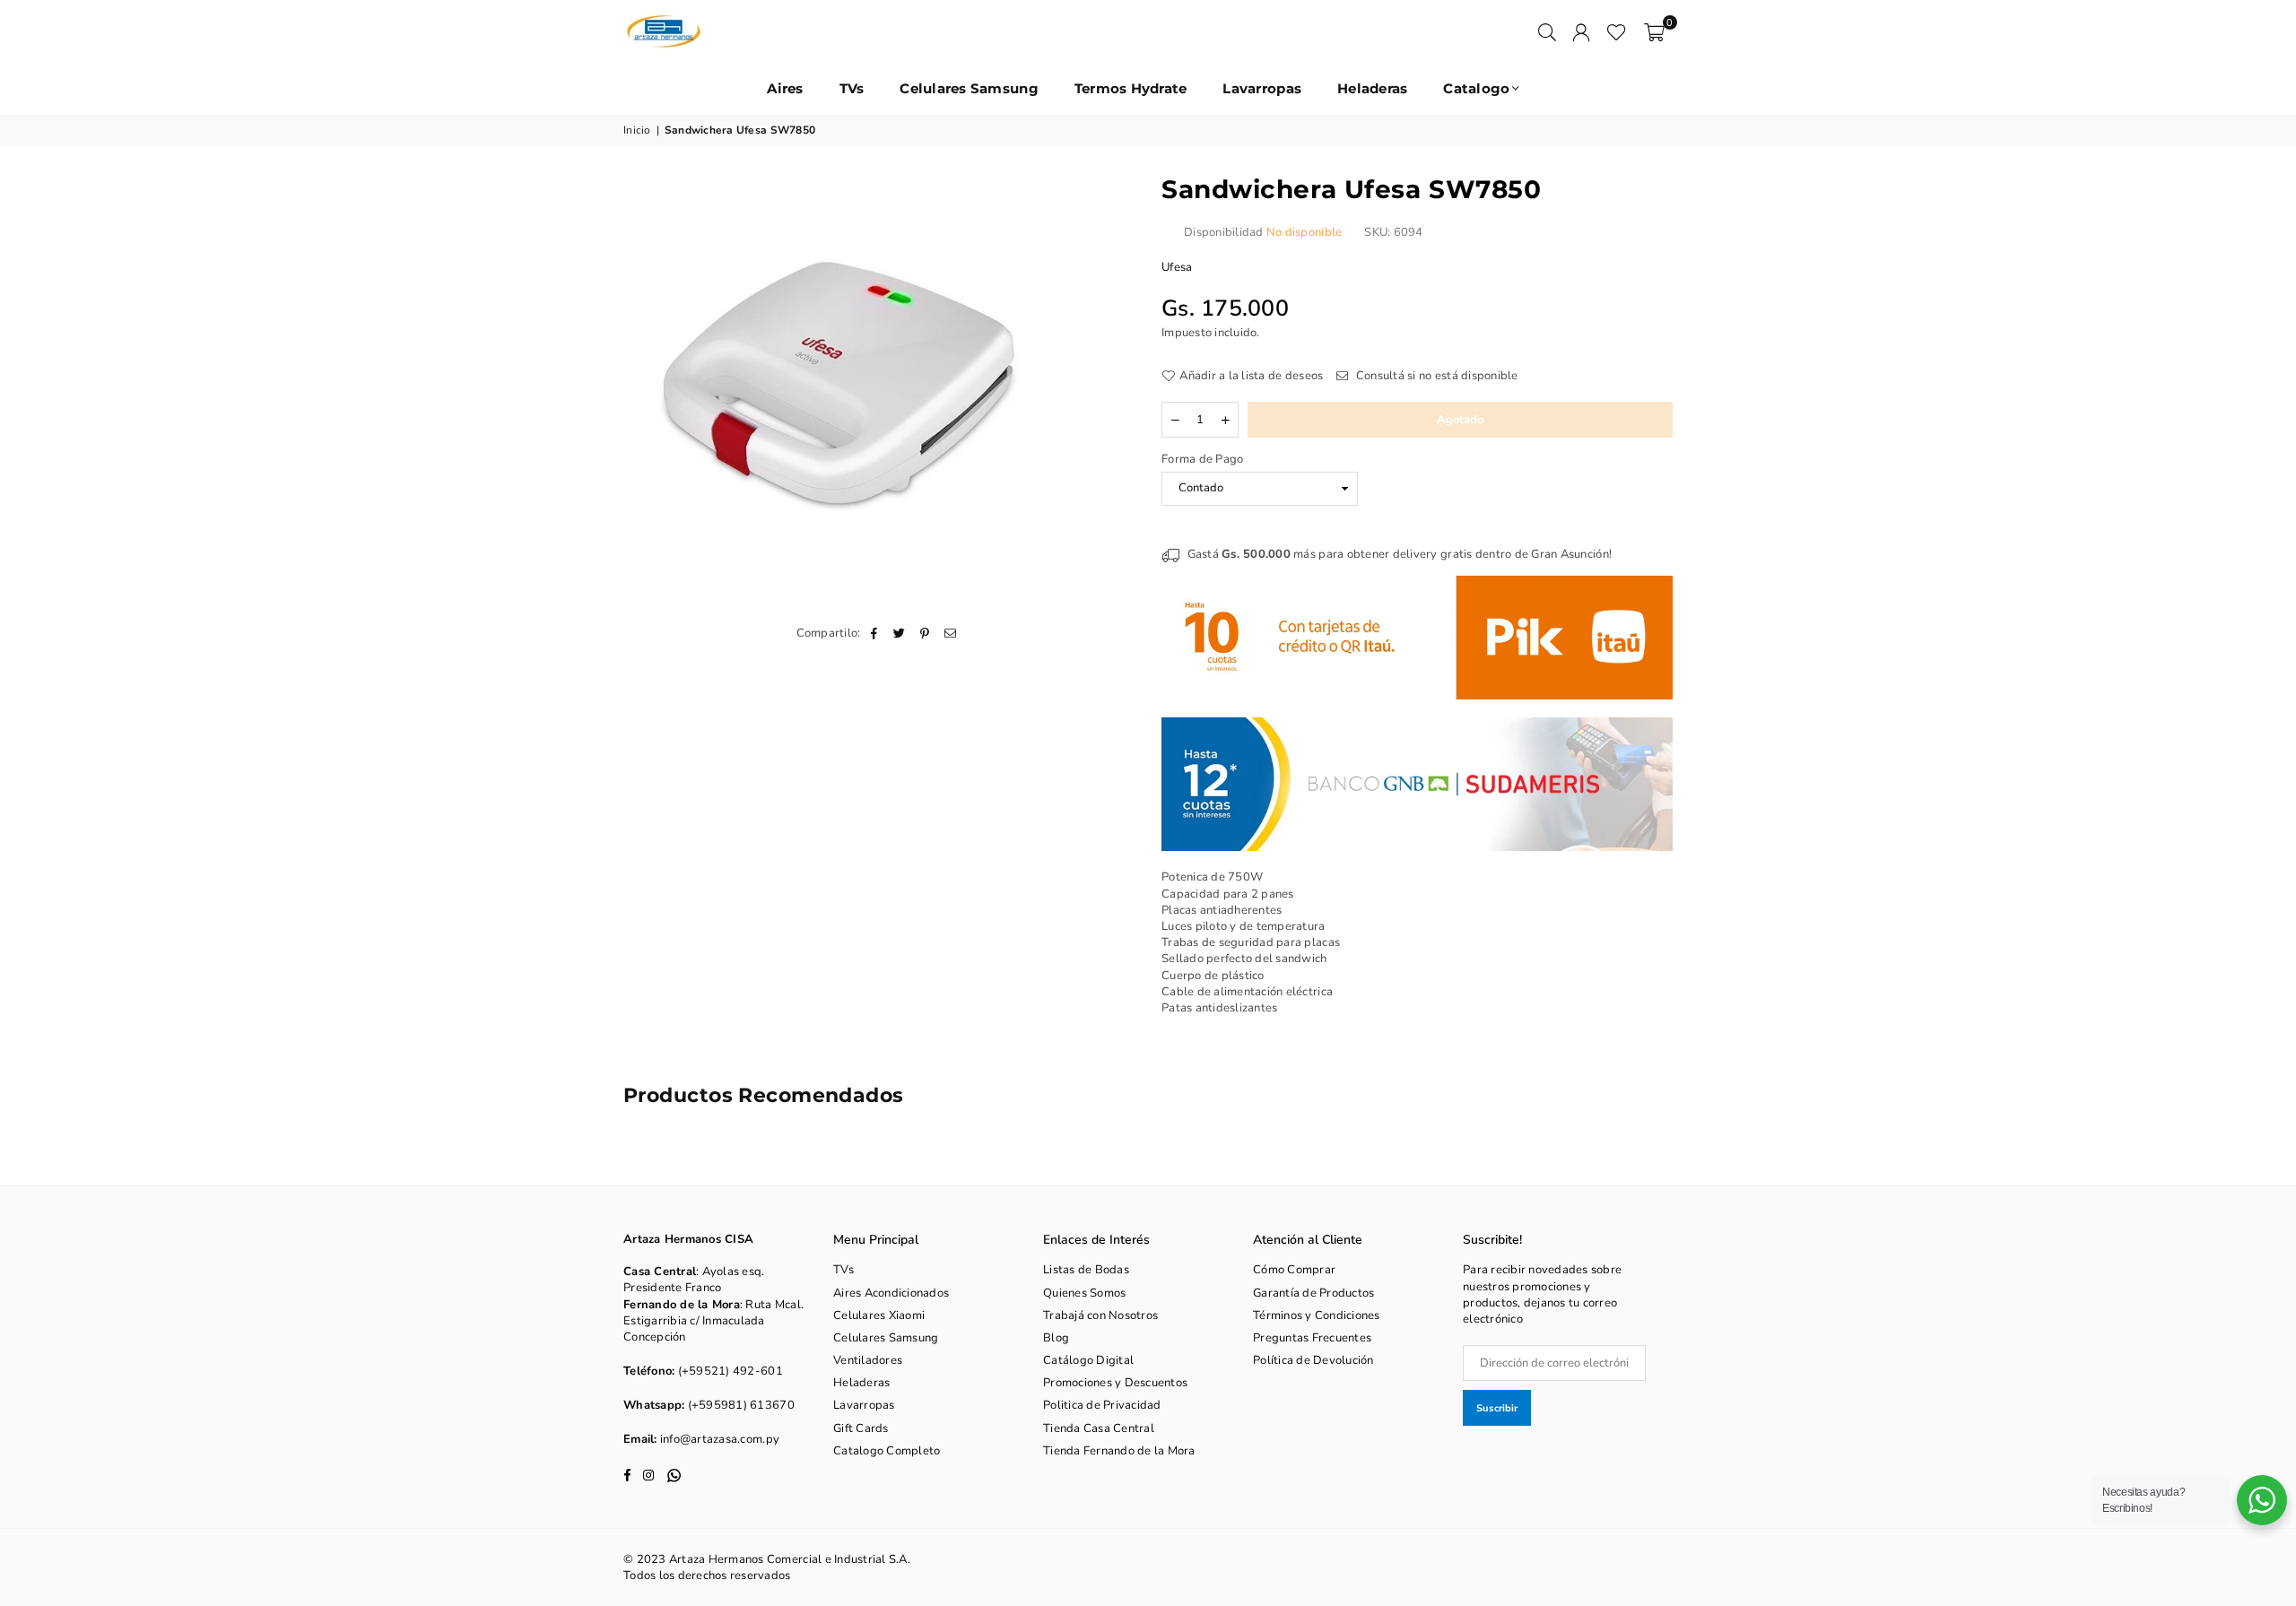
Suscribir (1497, 1408)
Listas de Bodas (1086, 1270)
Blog (1056, 1338)
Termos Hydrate (1131, 88)
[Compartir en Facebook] (875, 633)
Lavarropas (1262, 88)
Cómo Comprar (1294, 1270)
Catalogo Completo (887, 1451)
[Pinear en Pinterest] (925, 633)
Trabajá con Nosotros (1100, 1315)
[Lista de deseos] (1617, 31)
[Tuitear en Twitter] (900, 633)
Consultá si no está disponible (1435, 376)
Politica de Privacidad (1102, 1405)
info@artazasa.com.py (720, 1439)
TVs (852, 88)
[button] (1654, 31)
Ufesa (1177, 267)
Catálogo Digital (1088, 1360)
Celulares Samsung (969, 88)
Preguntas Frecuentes (1312, 1338)
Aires (785, 88)
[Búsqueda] (1547, 31)
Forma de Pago (1202, 459)
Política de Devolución (1313, 1360)
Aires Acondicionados (891, 1293)
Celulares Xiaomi (879, 1315)
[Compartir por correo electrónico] (950, 633)
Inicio (637, 130)
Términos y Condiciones (1317, 1315)
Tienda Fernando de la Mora (1119, 1451)
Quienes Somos (1084, 1293)
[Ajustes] (1581, 31)
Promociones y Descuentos (1115, 1383)
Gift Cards (861, 1428)
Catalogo (1476, 88)
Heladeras (1372, 88)
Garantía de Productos (1313, 1293)
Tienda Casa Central (1099, 1428)
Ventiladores (868, 1360)
